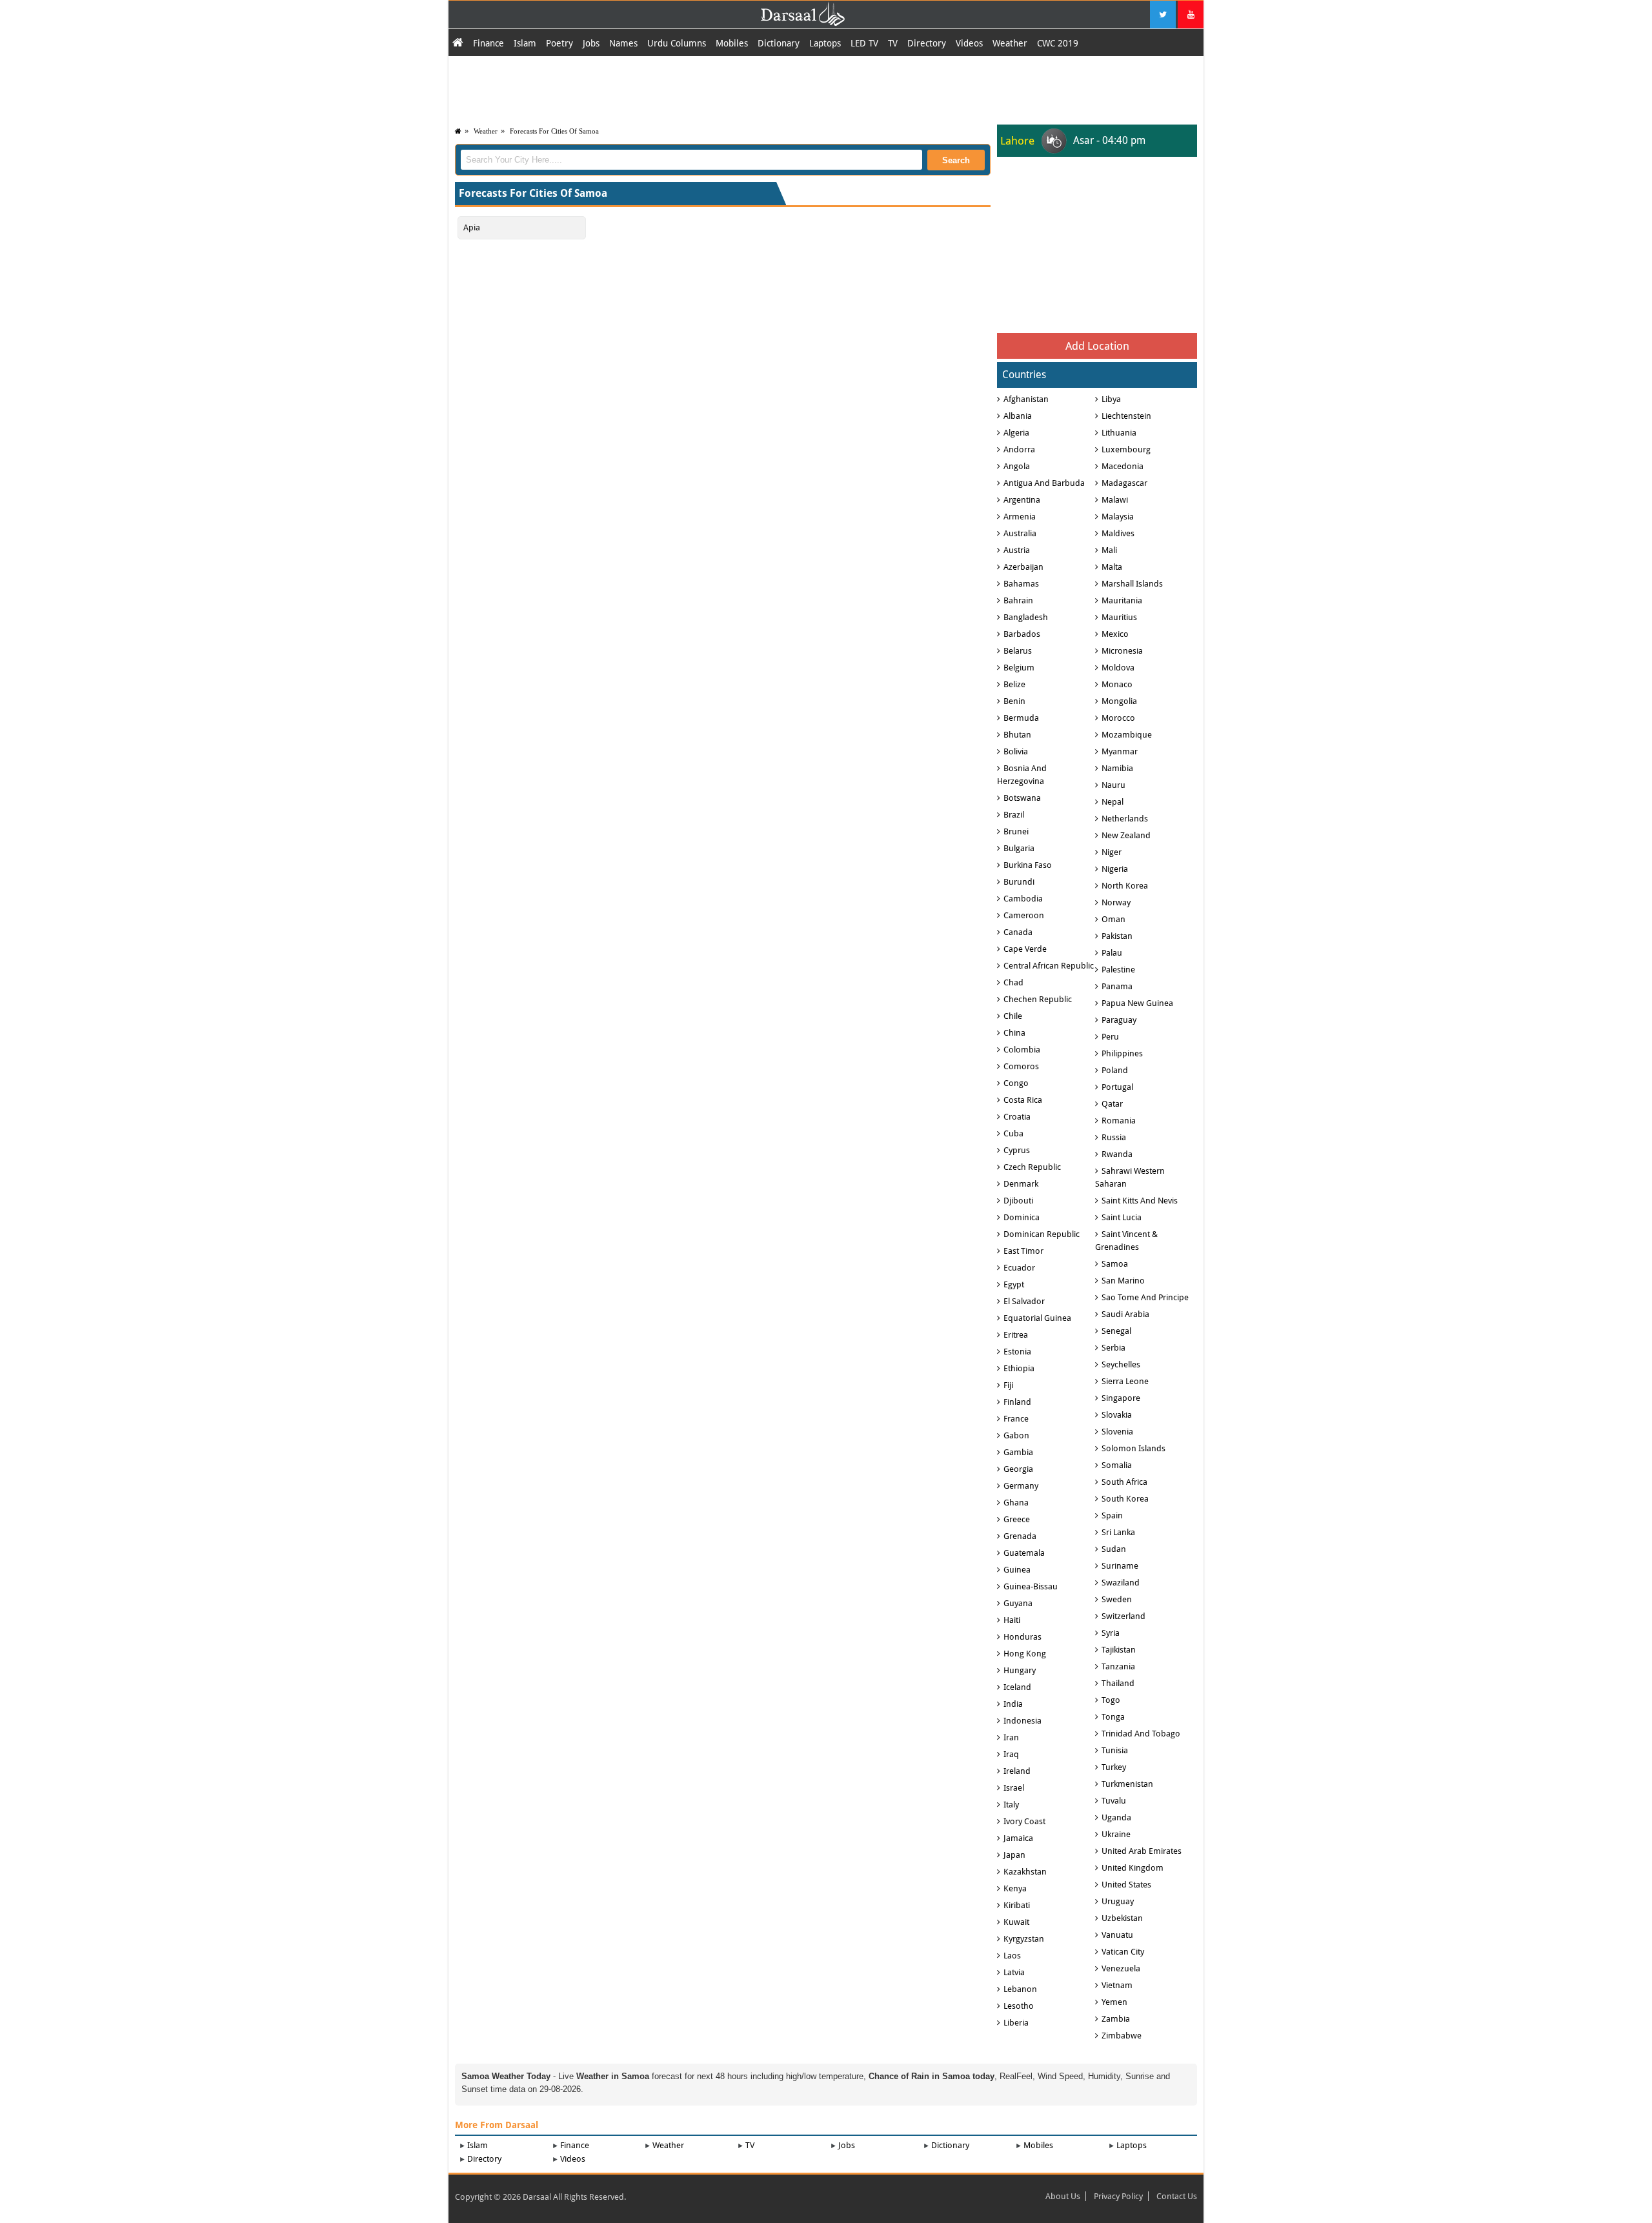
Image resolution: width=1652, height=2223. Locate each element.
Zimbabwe (1122, 2036)
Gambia (1018, 1452)
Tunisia (1115, 1750)
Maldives (1118, 533)
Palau (1112, 953)
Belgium (1019, 668)
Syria (1111, 1633)
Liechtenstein (1126, 416)
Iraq (1011, 1754)
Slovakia (1117, 1415)
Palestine (1118, 970)
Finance (489, 43)
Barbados (1022, 634)
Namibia (1117, 768)
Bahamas (1021, 584)
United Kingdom (1133, 1868)
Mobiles (732, 43)
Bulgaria (1019, 848)
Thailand (1118, 1683)
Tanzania (1118, 1666)
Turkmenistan (1127, 1784)
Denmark (1021, 1184)
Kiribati (1017, 1905)
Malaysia (1118, 517)
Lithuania (1119, 433)
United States (1126, 1885)
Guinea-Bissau (1031, 1586)
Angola (1017, 466)
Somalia (1117, 1465)
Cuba (1013, 1133)
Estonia (1017, 1352)
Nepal (1113, 802)
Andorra (1019, 449)
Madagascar (1124, 483)
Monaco (1117, 684)
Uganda (1116, 1817)
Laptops (825, 43)
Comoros (1021, 1066)
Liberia (1016, 2023)
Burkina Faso (1028, 865)
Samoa (1115, 1264)
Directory (927, 43)
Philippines (1122, 1053)
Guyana (1018, 1603)
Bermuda (1021, 718)
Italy (1011, 1805)
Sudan (1114, 1549)
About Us (1063, 2196)
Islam (525, 43)
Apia (472, 227)
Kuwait (1016, 1922)
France (1016, 1419)
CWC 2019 (1058, 43)
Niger (1112, 852)
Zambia (1116, 2019)
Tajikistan (1119, 1650)
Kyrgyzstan (1024, 1939)
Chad (1013, 982)
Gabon (1016, 1435)
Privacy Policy (1118, 2196)
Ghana (1016, 1503)
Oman (1113, 919)
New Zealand (1126, 835)
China (1014, 1033)
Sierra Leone (1125, 1381)
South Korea (1125, 1499)
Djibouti (1018, 1201)
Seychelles (1121, 1364)
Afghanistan (1026, 399)
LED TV (864, 43)
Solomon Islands (1133, 1448)
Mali (1109, 550)
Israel (1014, 1788)
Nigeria (1115, 869)
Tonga (1113, 1717)
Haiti (1012, 1620)
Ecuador (1019, 1268)
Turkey (1114, 1767)
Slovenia (1117, 1432)
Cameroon (1024, 915)
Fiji (1008, 1385)
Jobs (591, 43)
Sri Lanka (1118, 1532)
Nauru (1113, 785)
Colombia (1022, 1050)
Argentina (1022, 500)
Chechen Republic (1038, 999)
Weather (1010, 43)
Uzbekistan (1122, 1918)
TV (893, 43)
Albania (1018, 416)
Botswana (1022, 798)
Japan (1014, 1855)
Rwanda (1117, 1154)
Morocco (1118, 718)
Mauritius (1119, 617)
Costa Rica (1023, 1100)
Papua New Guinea (1137, 1003)
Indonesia (1022, 1721)
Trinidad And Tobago (1141, 1734)
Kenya (1015, 1888)
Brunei (1016, 831)
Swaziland (1121, 1583)
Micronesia (1122, 651)
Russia (1114, 1137)
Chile (1013, 1016)
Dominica (1022, 1217)
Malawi (1115, 500)
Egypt (1014, 1284)
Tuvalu (1114, 1801)
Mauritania (1122, 600)
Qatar (1112, 1104)
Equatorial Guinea (1037, 1318)
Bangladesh (1026, 617)
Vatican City (1123, 1952)
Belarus (1018, 651)
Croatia (1017, 1117)
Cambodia (1023, 899)
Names (623, 43)
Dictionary (779, 43)
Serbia (1113, 1348)
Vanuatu (1117, 1935)
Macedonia (1123, 466)
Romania (1119, 1121)
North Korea (1125, 886)
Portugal (1117, 1087)
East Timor (1023, 1251)
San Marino (1123, 1281)
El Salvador (1024, 1301)
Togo (1111, 1700)
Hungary (1020, 1670)
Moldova (1118, 668)
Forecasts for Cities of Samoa (554, 131)
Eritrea (1016, 1335)
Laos (1012, 1956)
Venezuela (1121, 1968)
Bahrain (1018, 600)
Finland (1017, 1402)
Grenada (1020, 1536)
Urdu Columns (677, 43)
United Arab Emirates (1142, 1851)
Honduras (1022, 1637)
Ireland (1017, 1771)
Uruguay (1118, 1901)
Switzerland (1123, 1616)
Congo (1016, 1083)
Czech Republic (1032, 1167)
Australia (1020, 533)
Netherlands (1125, 819)
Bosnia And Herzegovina (1022, 775)
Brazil (1014, 815)
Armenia (1020, 517)
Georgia (1018, 1469)
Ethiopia (1019, 1368)
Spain (1112, 1515)
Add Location (1097, 346)
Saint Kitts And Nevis (1140, 1201)
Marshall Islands (1132, 584)
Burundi (1019, 882)
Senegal (1116, 1331)
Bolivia (1016, 751)
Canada (1018, 932)
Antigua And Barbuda (1044, 483)
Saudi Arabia (1125, 1314)
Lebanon (1020, 1989)
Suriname (1120, 1566)
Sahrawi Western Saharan (1130, 1177)
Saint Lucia (1122, 1217)
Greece (1017, 1519)
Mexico (1115, 634)
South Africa (1124, 1482)
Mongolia (1119, 701)
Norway (1116, 902)
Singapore (1121, 1398)
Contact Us (1177, 2196)
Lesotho (1019, 2006)
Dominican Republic (1042, 1234)
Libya (1111, 399)
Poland (1115, 1070)
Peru (1110, 1037)
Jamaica (1018, 1838)
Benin (1014, 701)
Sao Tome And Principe (1145, 1297)
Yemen (1114, 2002)
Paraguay (1119, 1020)
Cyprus (1017, 1150)
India (1013, 1704)
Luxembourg (1126, 449)
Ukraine (1116, 1834)
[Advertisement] (826, 88)
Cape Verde (1025, 949)
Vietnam (1117, 1985)
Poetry (559, 43)
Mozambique (1127, 735)
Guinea (1017, 1570)
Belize (1014, 684)
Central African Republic (1049, 966)
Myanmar (1120, 751)
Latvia (1014, 1972)
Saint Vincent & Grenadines (1126, 1241)
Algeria (1016, 433)
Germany (1021, 1486)
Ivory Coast (1024, 1821)
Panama (1117, 986)
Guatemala (1024, 1553)
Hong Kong (1025, 1654)
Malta (1112, 567)
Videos (969, 43)
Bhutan (1017, 735)
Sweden (1117, 1599)
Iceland (1017, 1687)
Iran (1011, 1737)
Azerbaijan (1023, 567)
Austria (1017, 550)
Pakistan (1117, 936)
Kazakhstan (1025, 1872)
